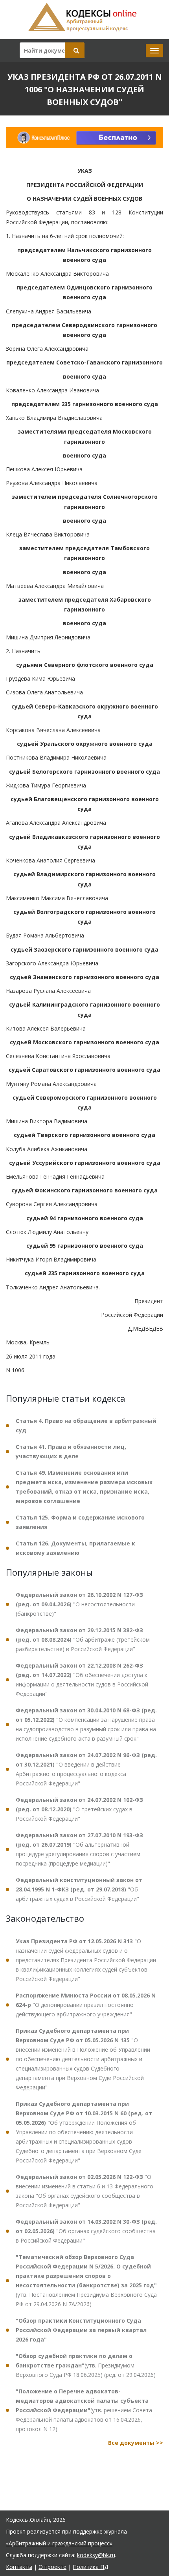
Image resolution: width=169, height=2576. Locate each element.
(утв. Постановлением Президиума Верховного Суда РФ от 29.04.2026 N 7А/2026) (86, 2280)
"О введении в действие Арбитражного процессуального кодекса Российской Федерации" (86, 1769)
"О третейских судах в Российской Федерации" (79, 1809)
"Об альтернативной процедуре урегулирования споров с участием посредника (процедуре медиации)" (79, 1849)
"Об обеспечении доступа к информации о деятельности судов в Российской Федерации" (82, 1680)
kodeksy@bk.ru (96, 2555)
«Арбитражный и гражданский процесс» (59, 2543)
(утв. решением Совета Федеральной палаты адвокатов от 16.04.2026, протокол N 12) (84, 2410)
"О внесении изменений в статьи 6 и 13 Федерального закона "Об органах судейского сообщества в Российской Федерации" (84, 2191)
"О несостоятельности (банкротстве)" (79, 1604)
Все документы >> (136, 2443)
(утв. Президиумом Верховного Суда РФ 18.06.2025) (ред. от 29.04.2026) (86, 2365)
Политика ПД (90, 2567)
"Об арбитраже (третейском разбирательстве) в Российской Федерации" (83, 1640)
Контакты (19, 2567)
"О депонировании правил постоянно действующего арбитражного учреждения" (86, 2005)
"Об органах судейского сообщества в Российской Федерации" (86, 2231)
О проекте (52, 2567)
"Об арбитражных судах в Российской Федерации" (79, 1889)
